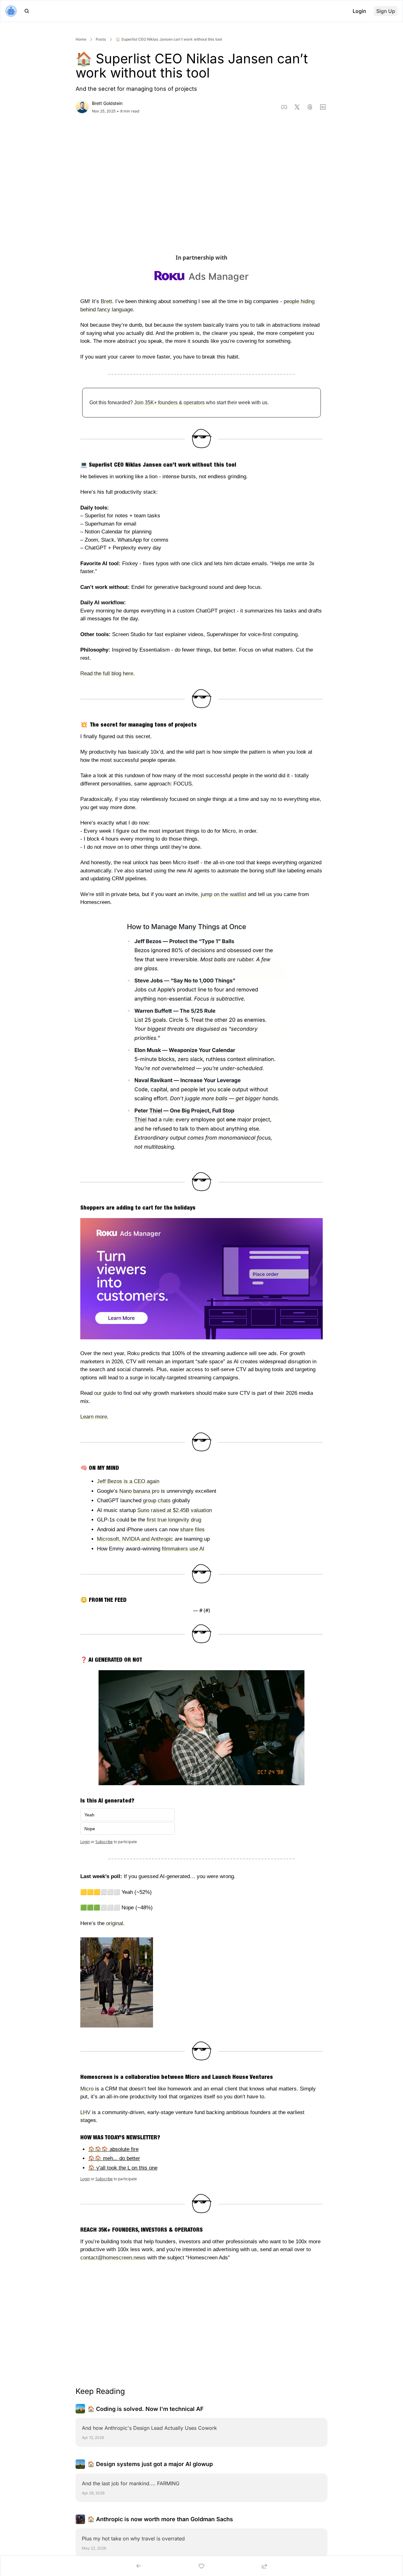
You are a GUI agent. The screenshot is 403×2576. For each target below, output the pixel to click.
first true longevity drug (174, 1520)
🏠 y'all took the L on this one (123, 2168)
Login (85, 1842)
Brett (106, 301)
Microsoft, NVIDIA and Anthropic (135, 1539)
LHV (85, 2112)
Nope (90, 1829)
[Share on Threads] (310, 107)
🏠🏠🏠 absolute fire (113, 2149)
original (115, 1923)
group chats (157, 1501)
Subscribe (104, 1842)
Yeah (89, 1815)
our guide (105, 1393)
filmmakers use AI (183, 1549)
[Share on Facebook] (284, 107)
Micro (87, 2089)
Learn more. (94, 1417)
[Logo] (11, 11)
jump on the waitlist (224, 894)
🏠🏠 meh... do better (114, 2158)
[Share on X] (297, 107)
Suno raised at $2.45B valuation (175, 1510)
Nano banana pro (139, 1491)
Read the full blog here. (108, 673)
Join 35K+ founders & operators (169, 402)
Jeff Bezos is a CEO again (128, 1481)
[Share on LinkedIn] (323, 107)
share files (192, 1529)
